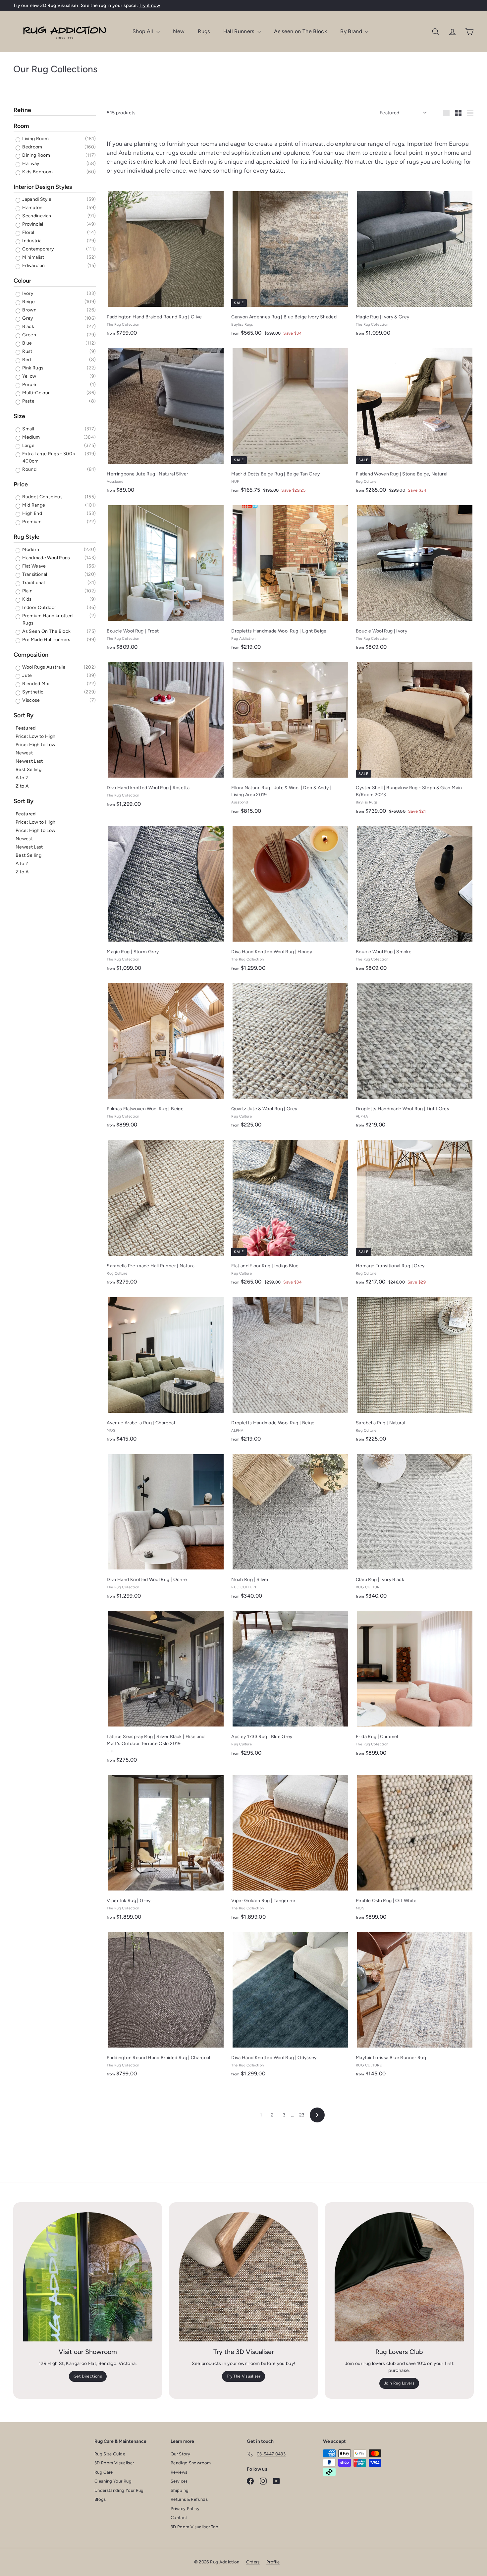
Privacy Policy (185, 2509)
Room (21, 126)
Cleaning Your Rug (113, 2481)
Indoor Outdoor (39, 607)
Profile (273, 2562)
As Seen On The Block (46, 631)
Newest (24, 753)
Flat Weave (34, 566)
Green (29, 335)
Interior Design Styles (43, 187)
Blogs (100, 2499)
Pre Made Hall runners (46, 640)
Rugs (204, 31)
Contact (179, 2518)
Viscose (31, 700)
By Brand (352, 31)
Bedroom (32, 147)
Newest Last (29, 761)
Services (179, 2481)
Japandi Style (36, 199)
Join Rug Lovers (399, 2383)
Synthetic (32, 692)
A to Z (22, 778)
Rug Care (104, 2472)
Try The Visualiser (243, 2376)
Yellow (29, 376)
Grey (27, 318)
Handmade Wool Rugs (46, 558)
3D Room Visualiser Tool (195, 2527)
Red (26, 360)
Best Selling (28, 769)
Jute (27, 675)
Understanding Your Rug (119, 2490)
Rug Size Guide (110, 2454)
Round (29, 469)
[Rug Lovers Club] (399, 2277)
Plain (27, 591)
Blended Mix (35, 684)
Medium (30, 437)
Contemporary (38, 249)
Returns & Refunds (189, 2499)
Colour (23, 281)
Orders (253, 2562)
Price (21, 484)
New (179, 31)
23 (302, 2115)
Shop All (144, 31)
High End (32, 513)
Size (19, 416)
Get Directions (88, 2376)
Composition (31, 655)
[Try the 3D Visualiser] (243, 2277)
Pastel (28, 401)
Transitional (34, 574)
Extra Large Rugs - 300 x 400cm (49, 457)
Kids (27, 599)
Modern (30, 549)
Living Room (35, 139)
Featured (26, 728)
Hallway (30, 164)
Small (28, 429)
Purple (29, 384)
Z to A (22, 786)
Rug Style (27, 537)
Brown (29, 310)
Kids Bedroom (37, 172)
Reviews (179, 2472)
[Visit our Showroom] (88, 2277)
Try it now (150, 5)
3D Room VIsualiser (114, 2463)
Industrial (32, 241)
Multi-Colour (36, 393)
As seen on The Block (300, 31)
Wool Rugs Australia (43, 667)
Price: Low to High (35, 736)
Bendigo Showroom (191, 2463)
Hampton (32, 208)
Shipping (180, 2490)
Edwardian (33, 266)
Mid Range (33, 505)
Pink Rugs (32, 368)
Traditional (33, 583)
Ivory (27, 293)
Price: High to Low (35, 745)
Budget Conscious (42, 497)
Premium (31, 522)
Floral (28, 232)
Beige (28, 302)
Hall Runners (240, 31)
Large (28, 445)
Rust (27, 351)
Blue (27, 343)
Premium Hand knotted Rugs (47, 619)
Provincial (32, 224)
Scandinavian (36, 216)
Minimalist (33, 257)
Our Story (180, 2454)
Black (28, 327)
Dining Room (36, 155)
